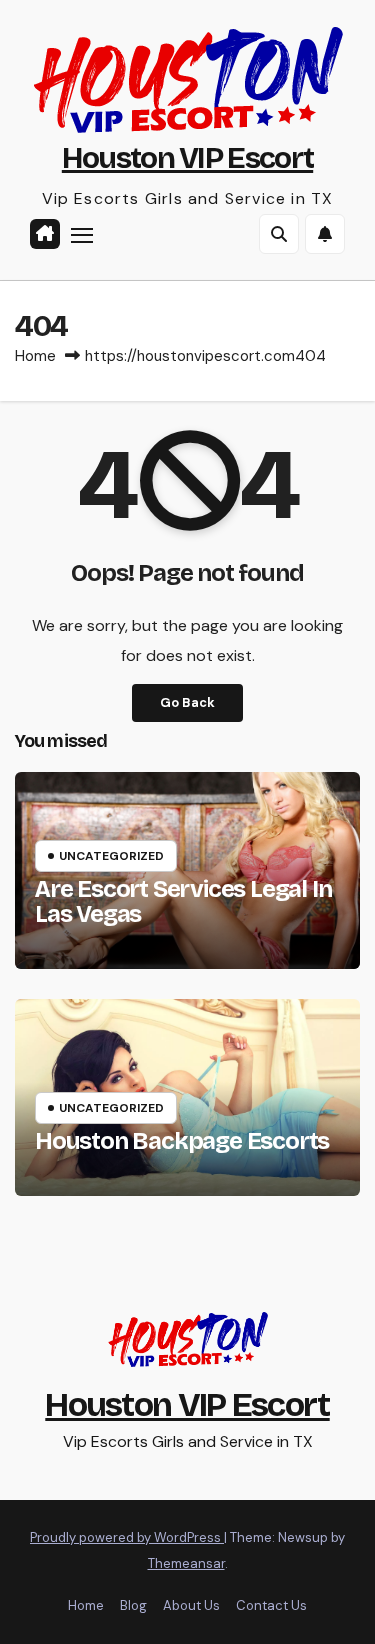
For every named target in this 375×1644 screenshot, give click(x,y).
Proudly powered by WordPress (127, 1537)
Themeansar (186, 1563)
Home (35, 356)
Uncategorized (111, 856)
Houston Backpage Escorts (182, 1141)
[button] (279, 234)
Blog (133, 1605)
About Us (191, 1605)
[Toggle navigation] (82, 235)
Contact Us (271, 1605)
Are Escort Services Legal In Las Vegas (183, 901)
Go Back (187, 702)
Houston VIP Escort (187, 158)
